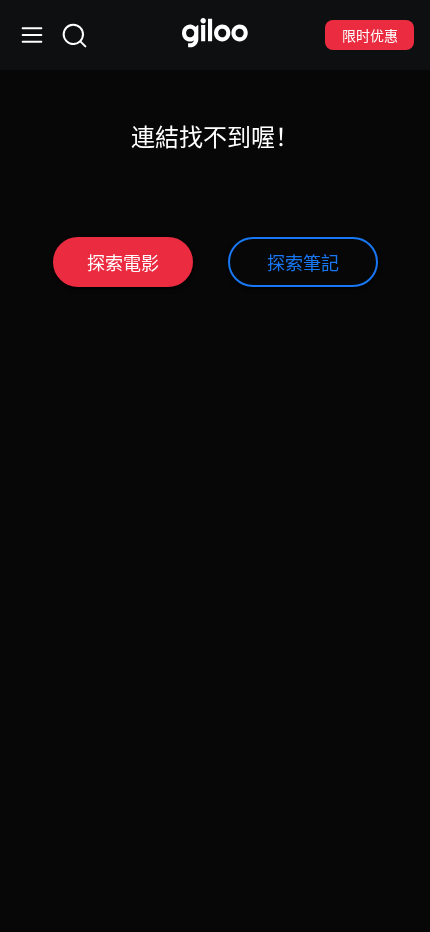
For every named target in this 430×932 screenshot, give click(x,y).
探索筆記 (303, 263)
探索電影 (123, 263)
